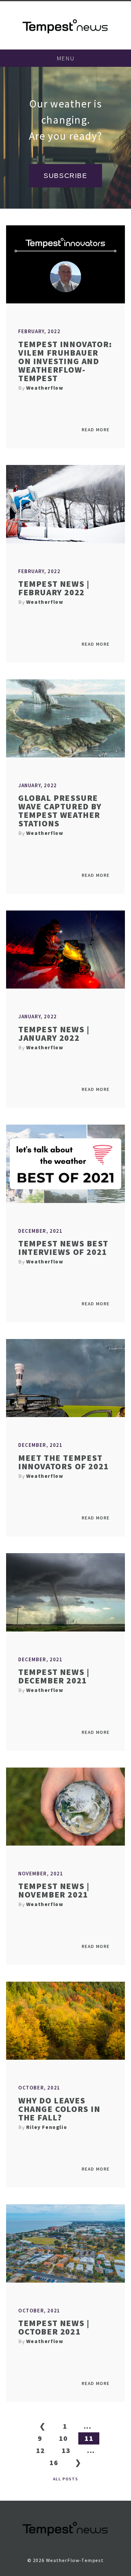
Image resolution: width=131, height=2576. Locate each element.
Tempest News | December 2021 (54, 1676)
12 (40, 2450)
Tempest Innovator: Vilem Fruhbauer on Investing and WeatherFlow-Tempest (65, 361)
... (88, 2426)
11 (89, 2438)
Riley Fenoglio (47, 2127)
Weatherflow (45, 388)
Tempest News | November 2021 (54, 1890)
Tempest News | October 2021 (54, 2327)
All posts (65, 2479)
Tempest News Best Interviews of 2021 (63, 1248)
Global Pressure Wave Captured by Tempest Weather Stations (60, 811)
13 (66, 2450)
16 (54, 2463)
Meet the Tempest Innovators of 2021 (64, 1462)
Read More (96, 429)
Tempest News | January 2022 (54, 1033)
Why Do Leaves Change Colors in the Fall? (59, 2109)
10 (63, 2438)
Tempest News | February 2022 (54, 588)
